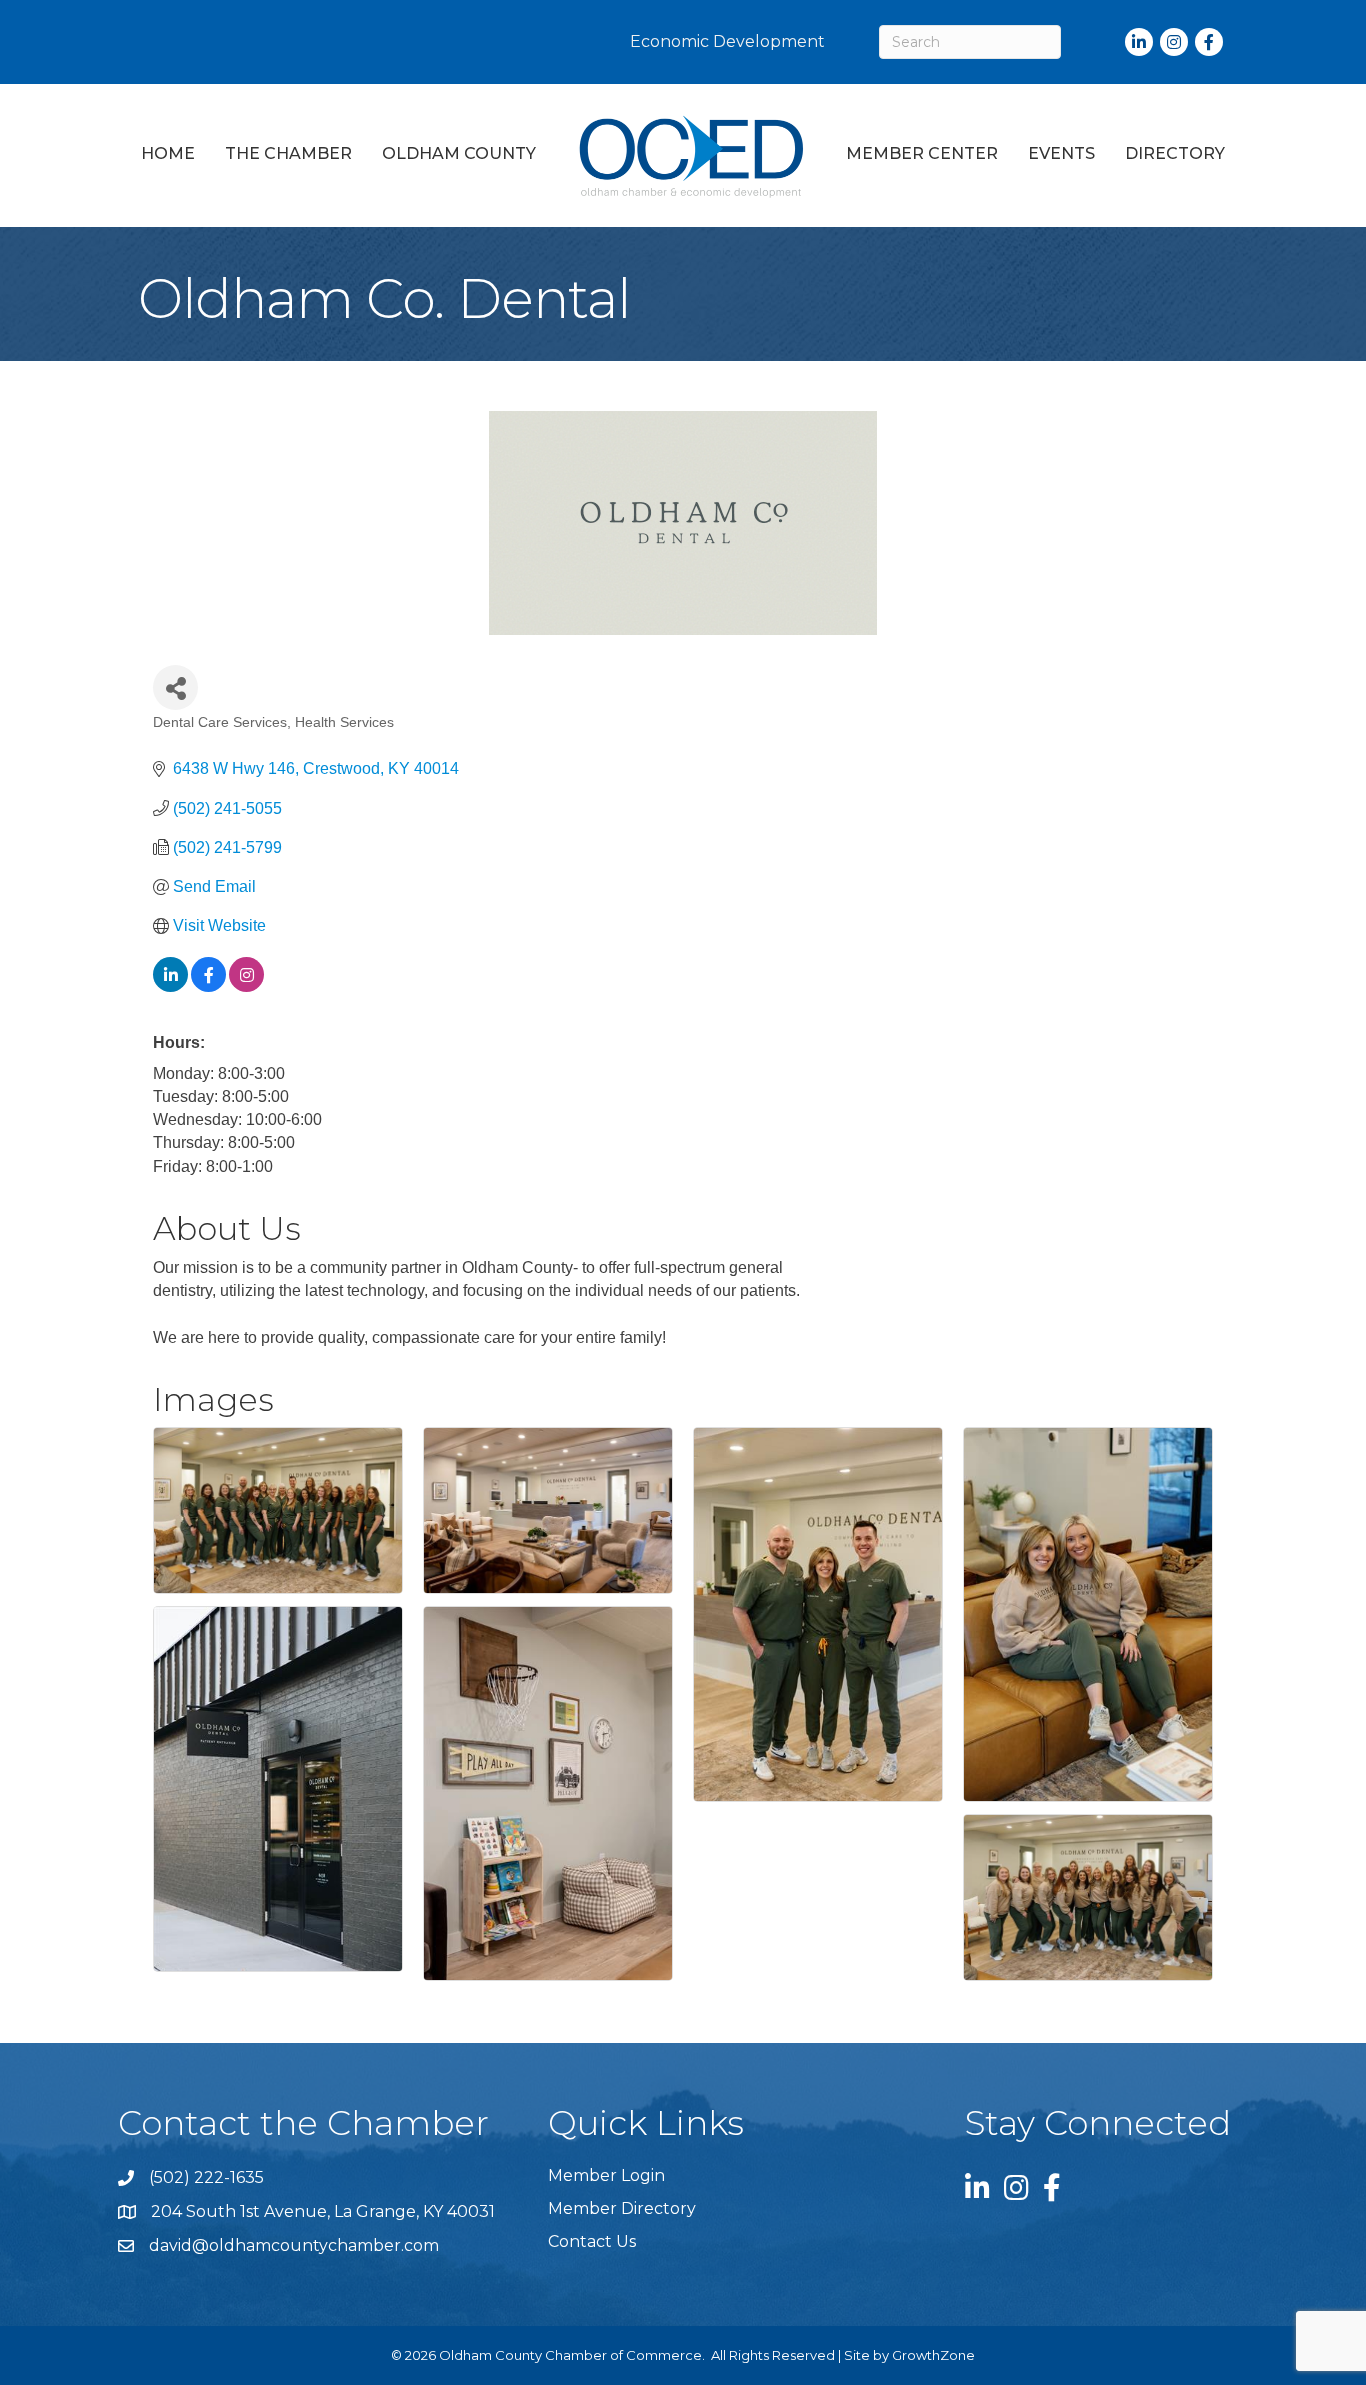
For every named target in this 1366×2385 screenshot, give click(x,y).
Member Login (606, 2175)
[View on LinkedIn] (170, 986)
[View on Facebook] (208, 986)
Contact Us (592, 2241)
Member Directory (622, 2208)
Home (168, 153)
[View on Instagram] (246, 986)
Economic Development (727, 41)
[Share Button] (175, 687)
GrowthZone (933, 2355)
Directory (1175, 153)
